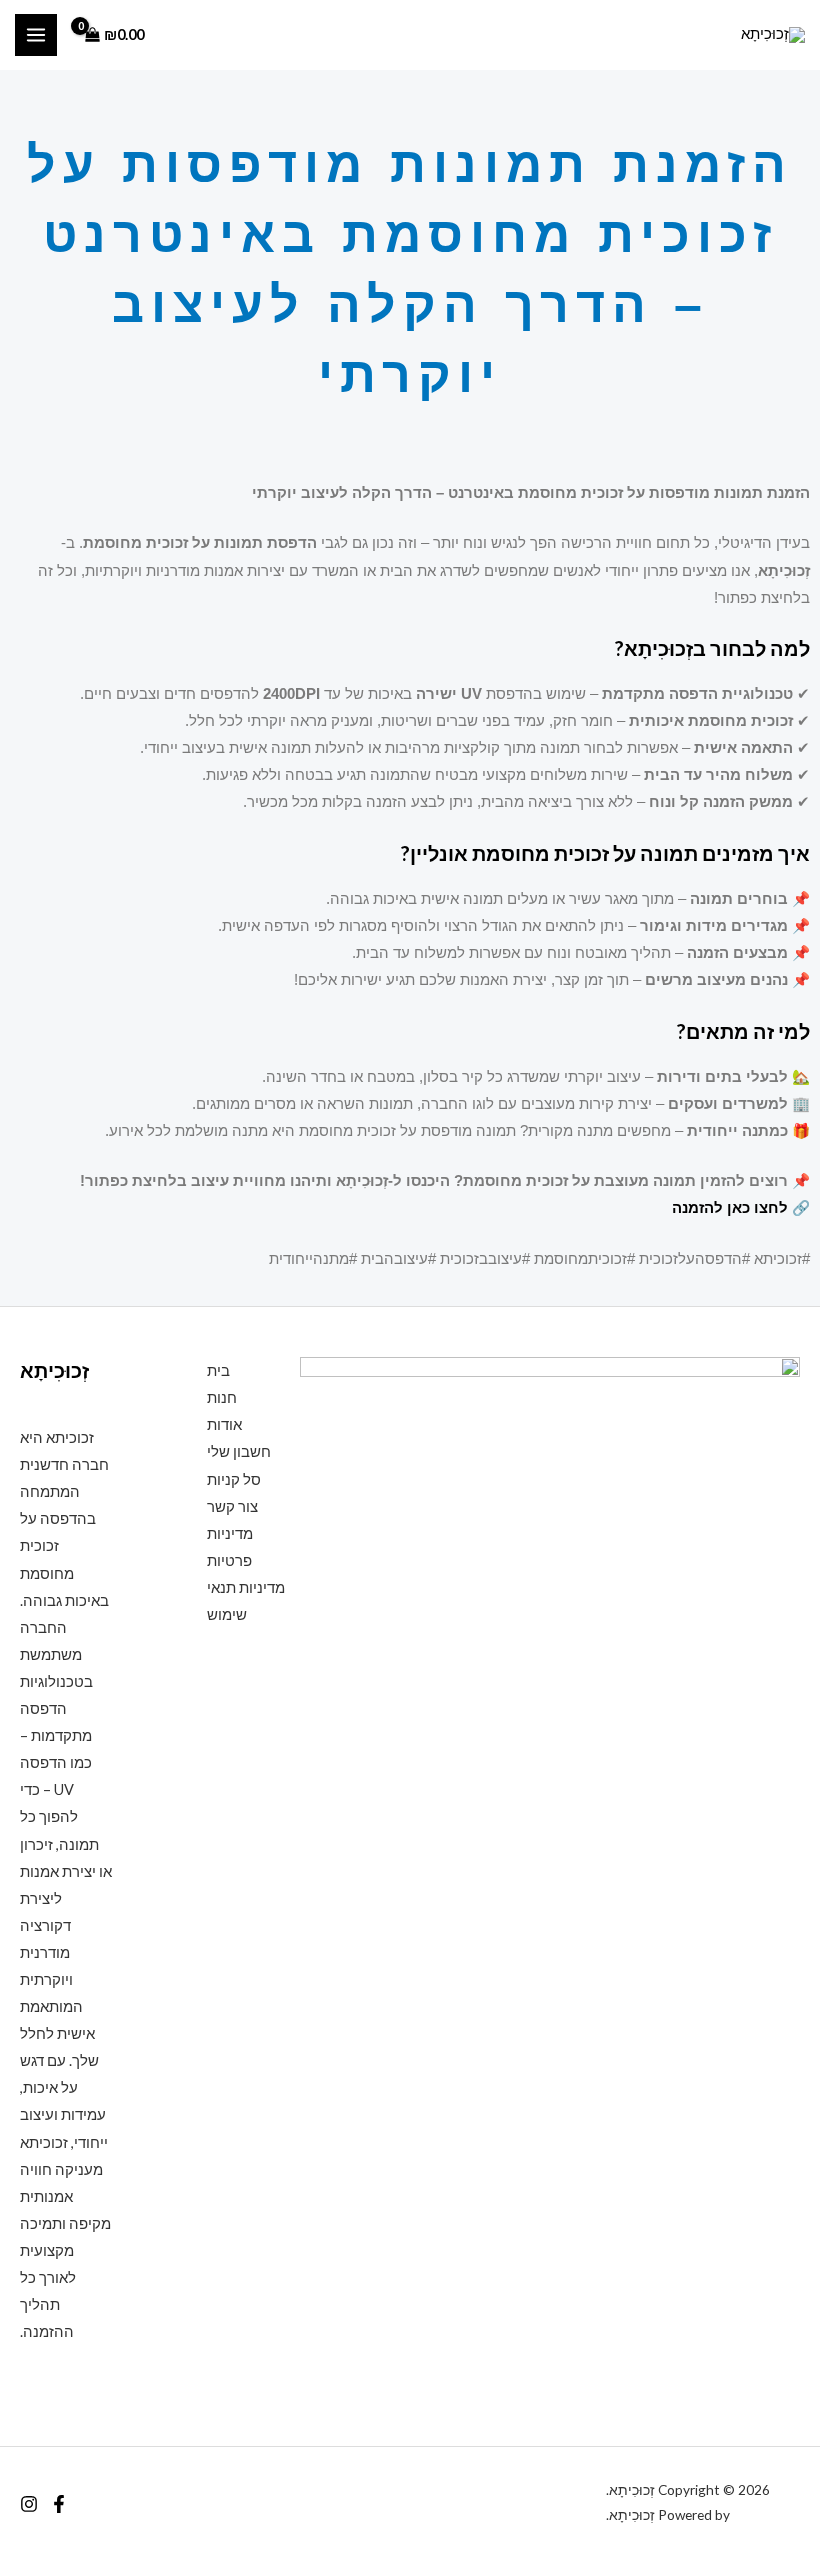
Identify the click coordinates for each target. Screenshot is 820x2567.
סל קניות (234, 1479)
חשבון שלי (239, 1451)
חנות (222, 1397)
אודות (224, 1424)
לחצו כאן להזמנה (730, 1208)
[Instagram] (29, 2504)
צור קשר (232, 1506)
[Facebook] (59, 2504)
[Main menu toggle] (36, 35)
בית (218, 1370)
